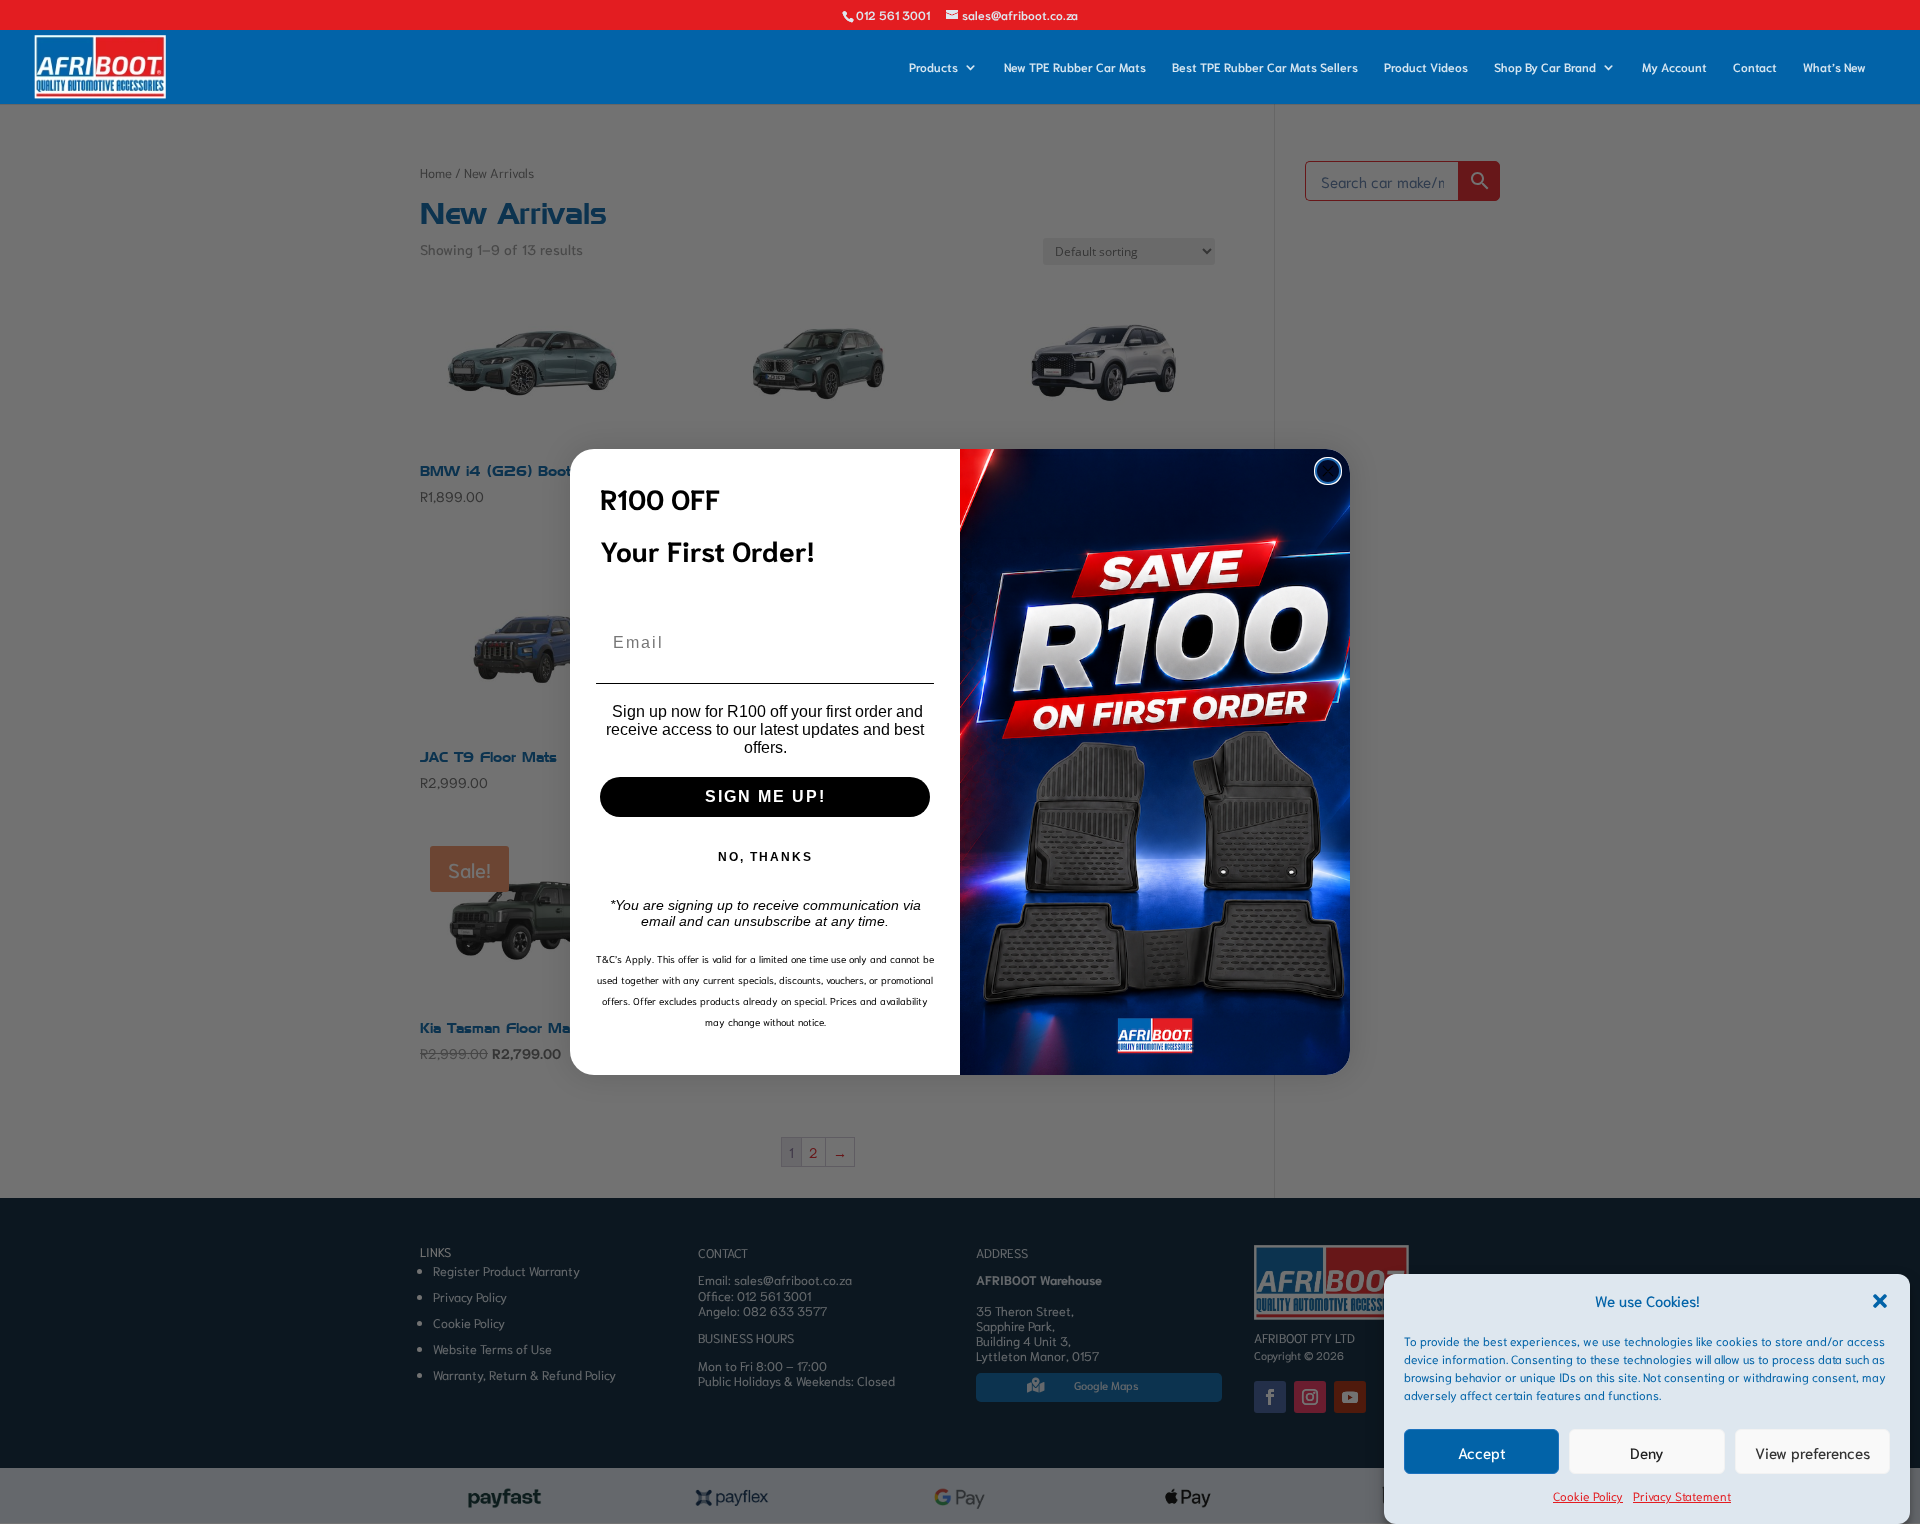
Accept (1482, 1453)
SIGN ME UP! (765, 796)
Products (933, 67)
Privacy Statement (1682, 1496)
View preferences (1812, 1453)
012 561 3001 (893, 14)
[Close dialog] (1328, 471)
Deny (1647, 1453)
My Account (1674, 67)
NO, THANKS (765, 857)
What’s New (1834, 67)
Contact (1755, 67)
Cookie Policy (1588, 1496)
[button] (1880, 1301)
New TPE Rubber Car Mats (1075, 67)
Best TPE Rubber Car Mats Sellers (1265, 67)
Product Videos (1426, 67)
